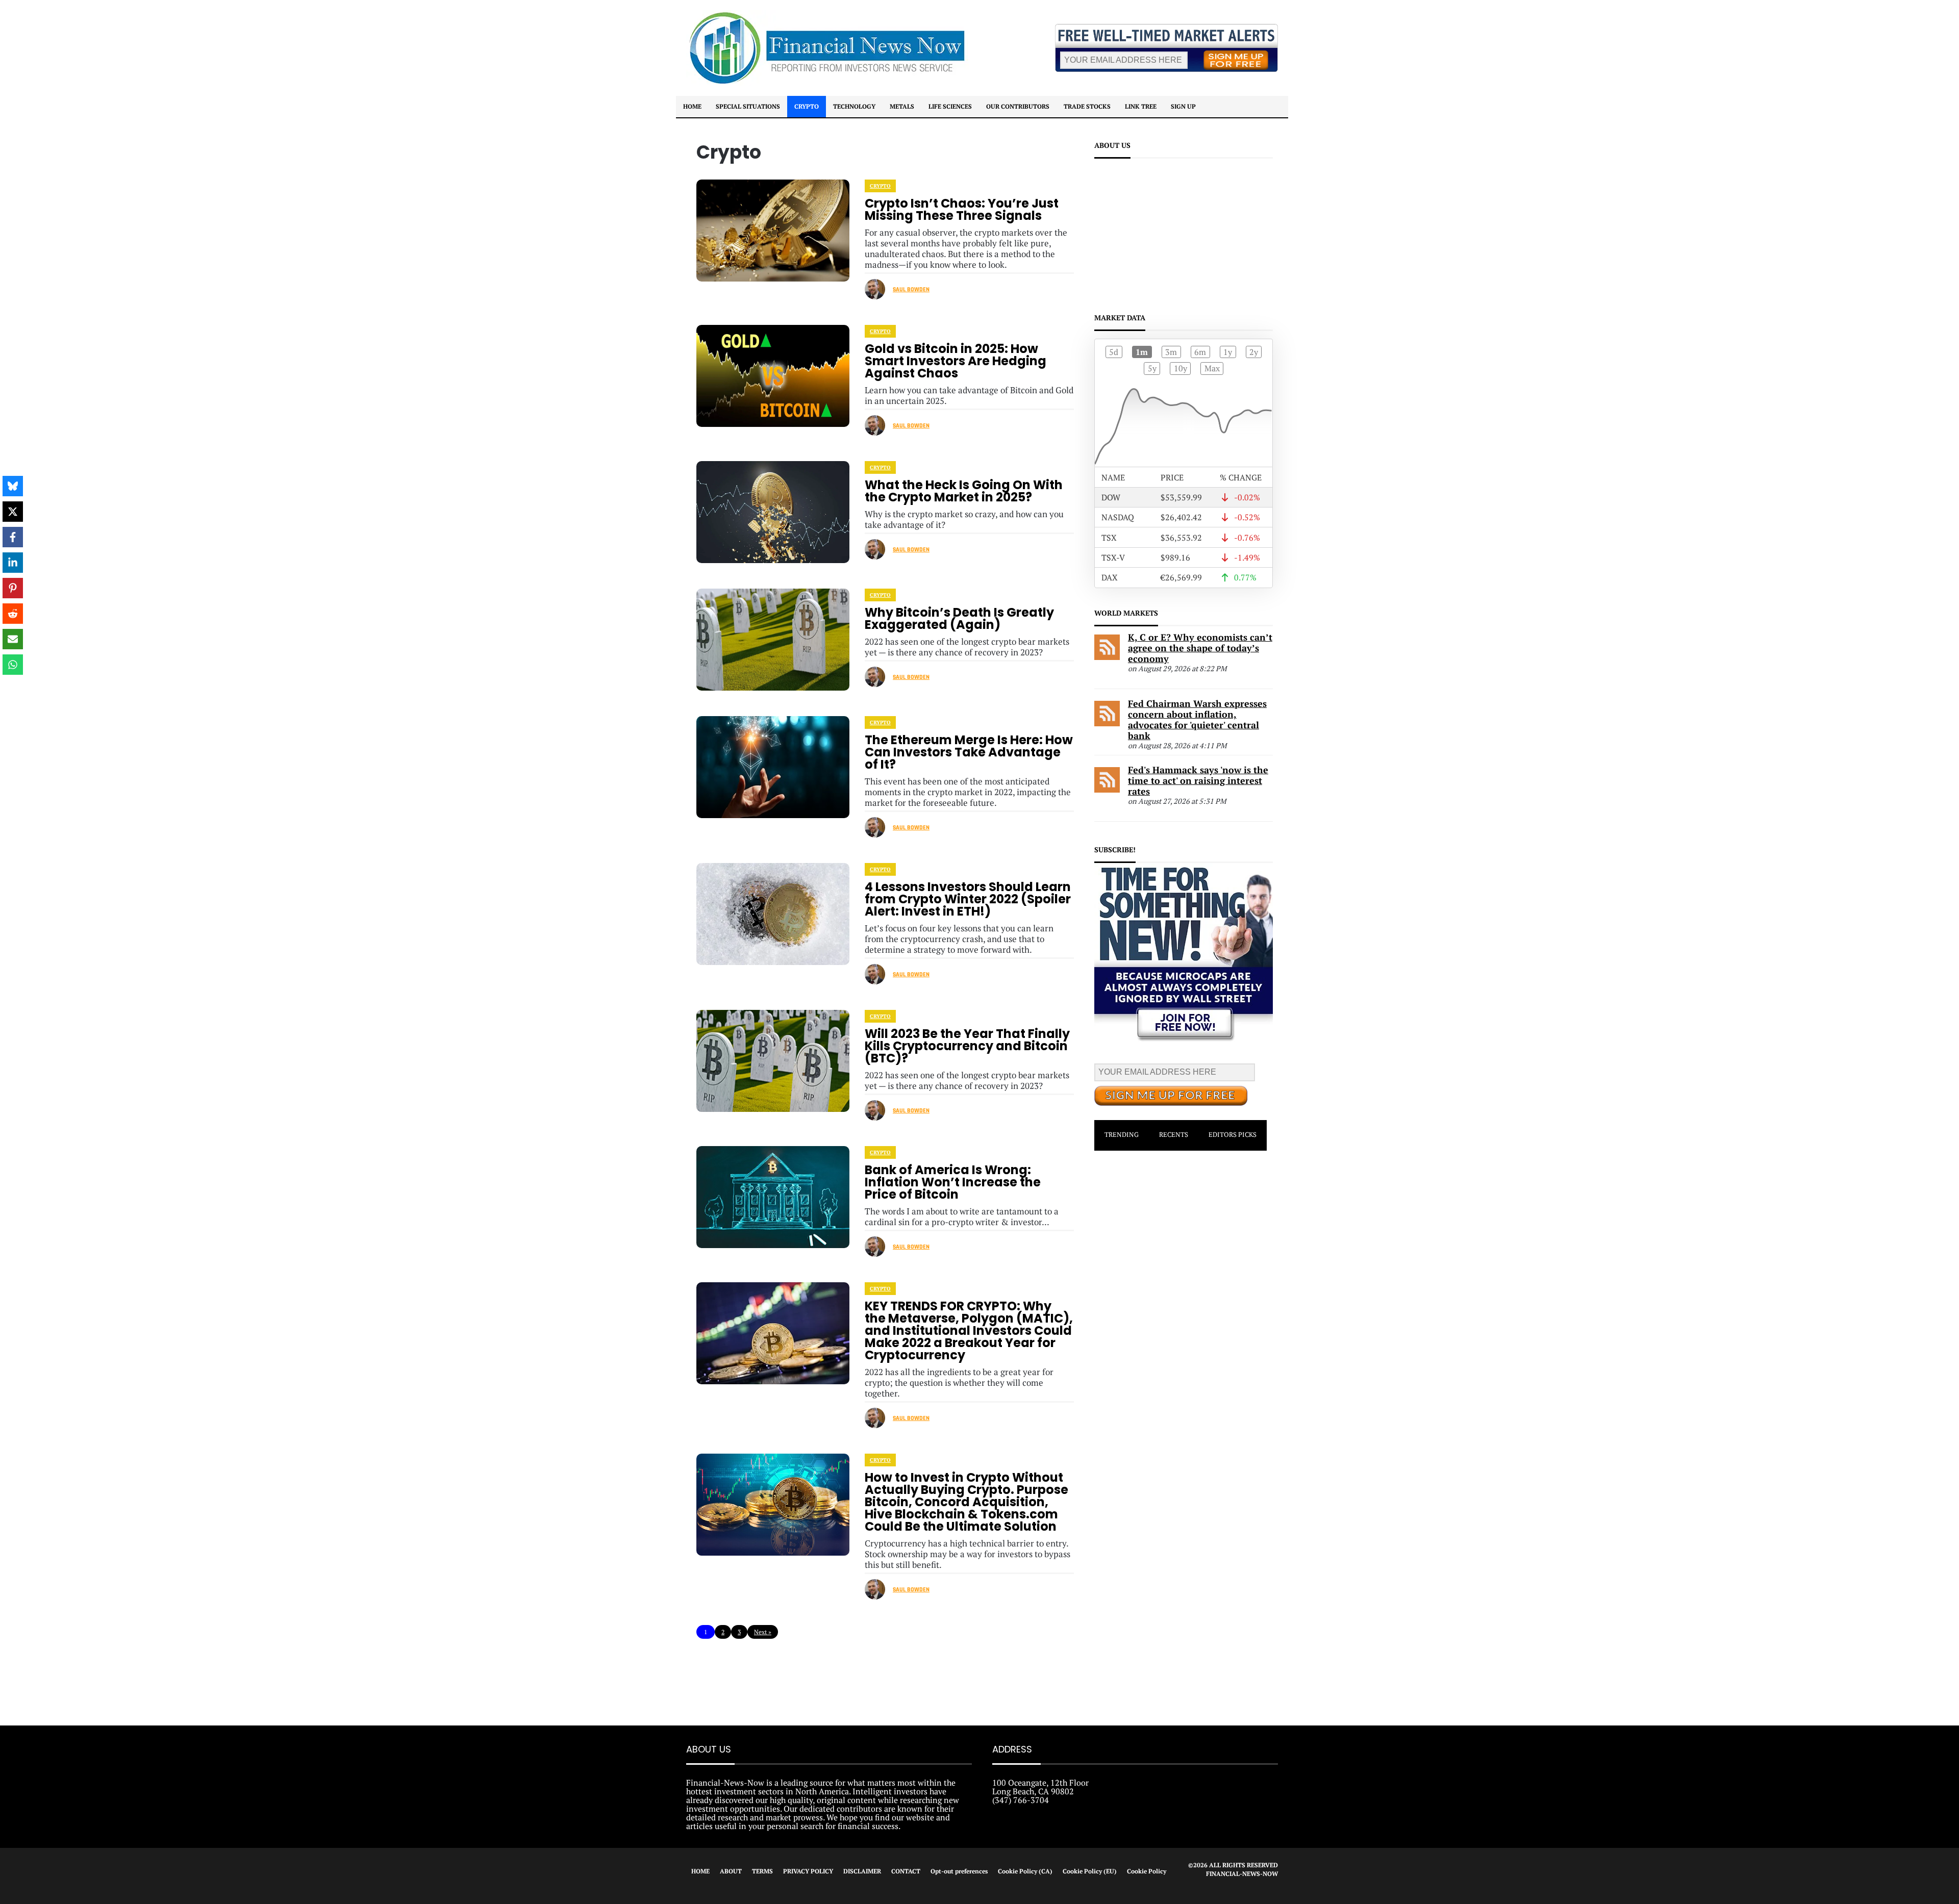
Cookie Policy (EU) (1090, 1871)
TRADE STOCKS (1087, 106)
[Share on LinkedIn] (13, 563)
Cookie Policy (1147, 1871)
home (692, 106)
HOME (700, 1871)
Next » (763, 1632)
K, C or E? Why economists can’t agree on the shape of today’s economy (1200, 648)
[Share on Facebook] (13, 537)
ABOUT (731, 1871)
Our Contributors (1018, 106)
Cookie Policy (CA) (1025, 1871)
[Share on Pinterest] (13, 588)
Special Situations (748, 106)
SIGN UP (1183, 106)
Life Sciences (950, 106)
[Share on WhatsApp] (13, 665)
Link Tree (1141, 106)
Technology (854, 106)
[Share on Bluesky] (13, 486)
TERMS (762, 1871)
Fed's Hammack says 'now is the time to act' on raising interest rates (1198, 780)
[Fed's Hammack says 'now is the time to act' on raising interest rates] (1107, 790)
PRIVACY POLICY (808, 1871)
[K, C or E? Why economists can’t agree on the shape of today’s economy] (1107, 657)
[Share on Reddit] (13, 614)
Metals (902, 106)
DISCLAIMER (862, 1871)
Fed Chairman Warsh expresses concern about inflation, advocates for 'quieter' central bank (1197, 719)
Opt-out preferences (959, 1871)
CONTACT (906, 1871)
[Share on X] (13, 512)
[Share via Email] (13, 639)
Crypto (807, 106)
